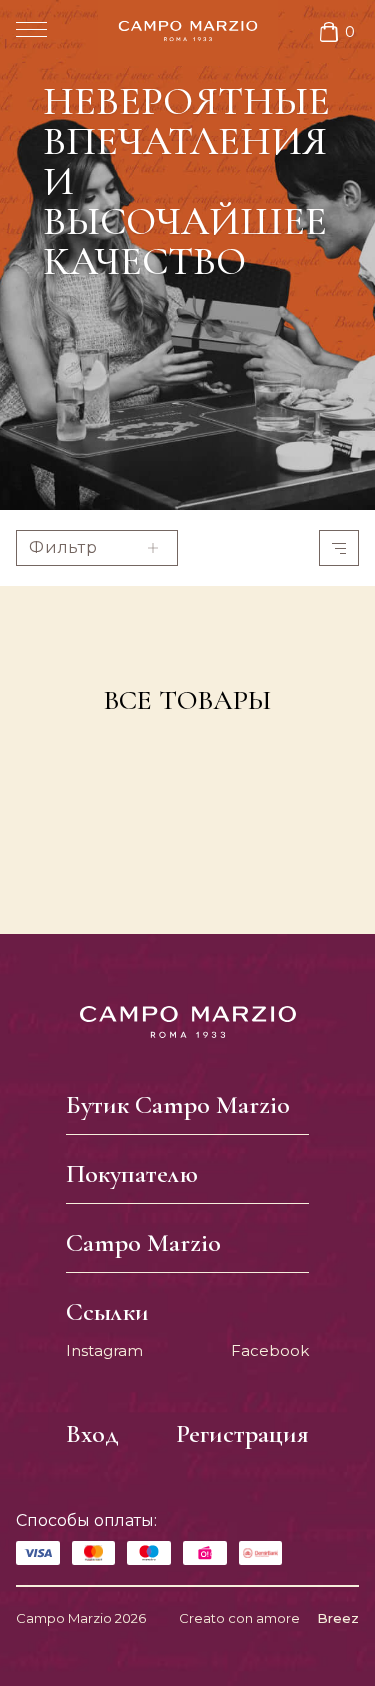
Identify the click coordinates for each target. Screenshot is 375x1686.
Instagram (104, 1351)
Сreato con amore (269, 1618)
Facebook (270, 1351)
